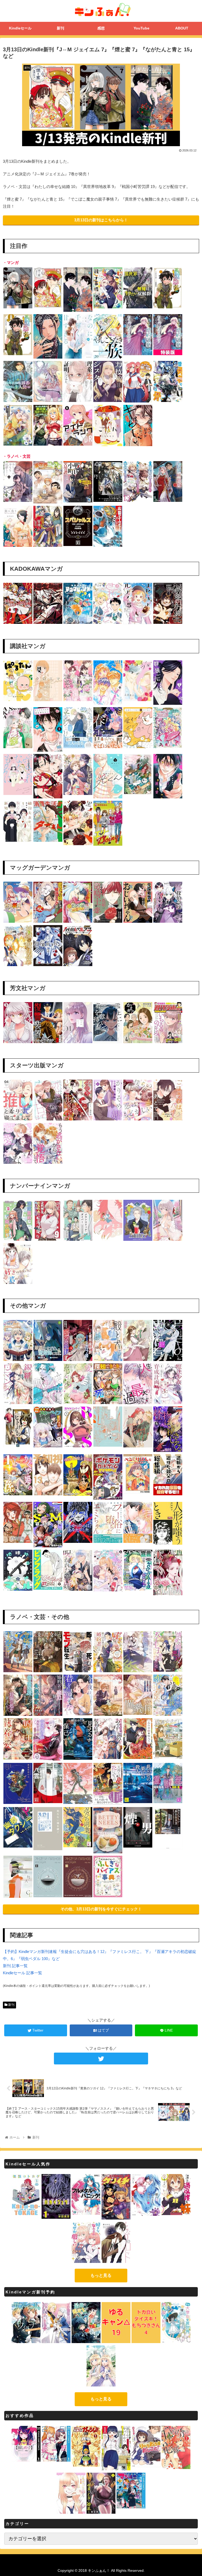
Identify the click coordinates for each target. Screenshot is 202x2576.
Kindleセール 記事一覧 (22, 1973)
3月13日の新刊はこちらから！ (101, 220)
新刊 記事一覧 (15, 1966)
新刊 (11, 2005)
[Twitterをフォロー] (101, 2059)
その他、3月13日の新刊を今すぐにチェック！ (101, 1909)
